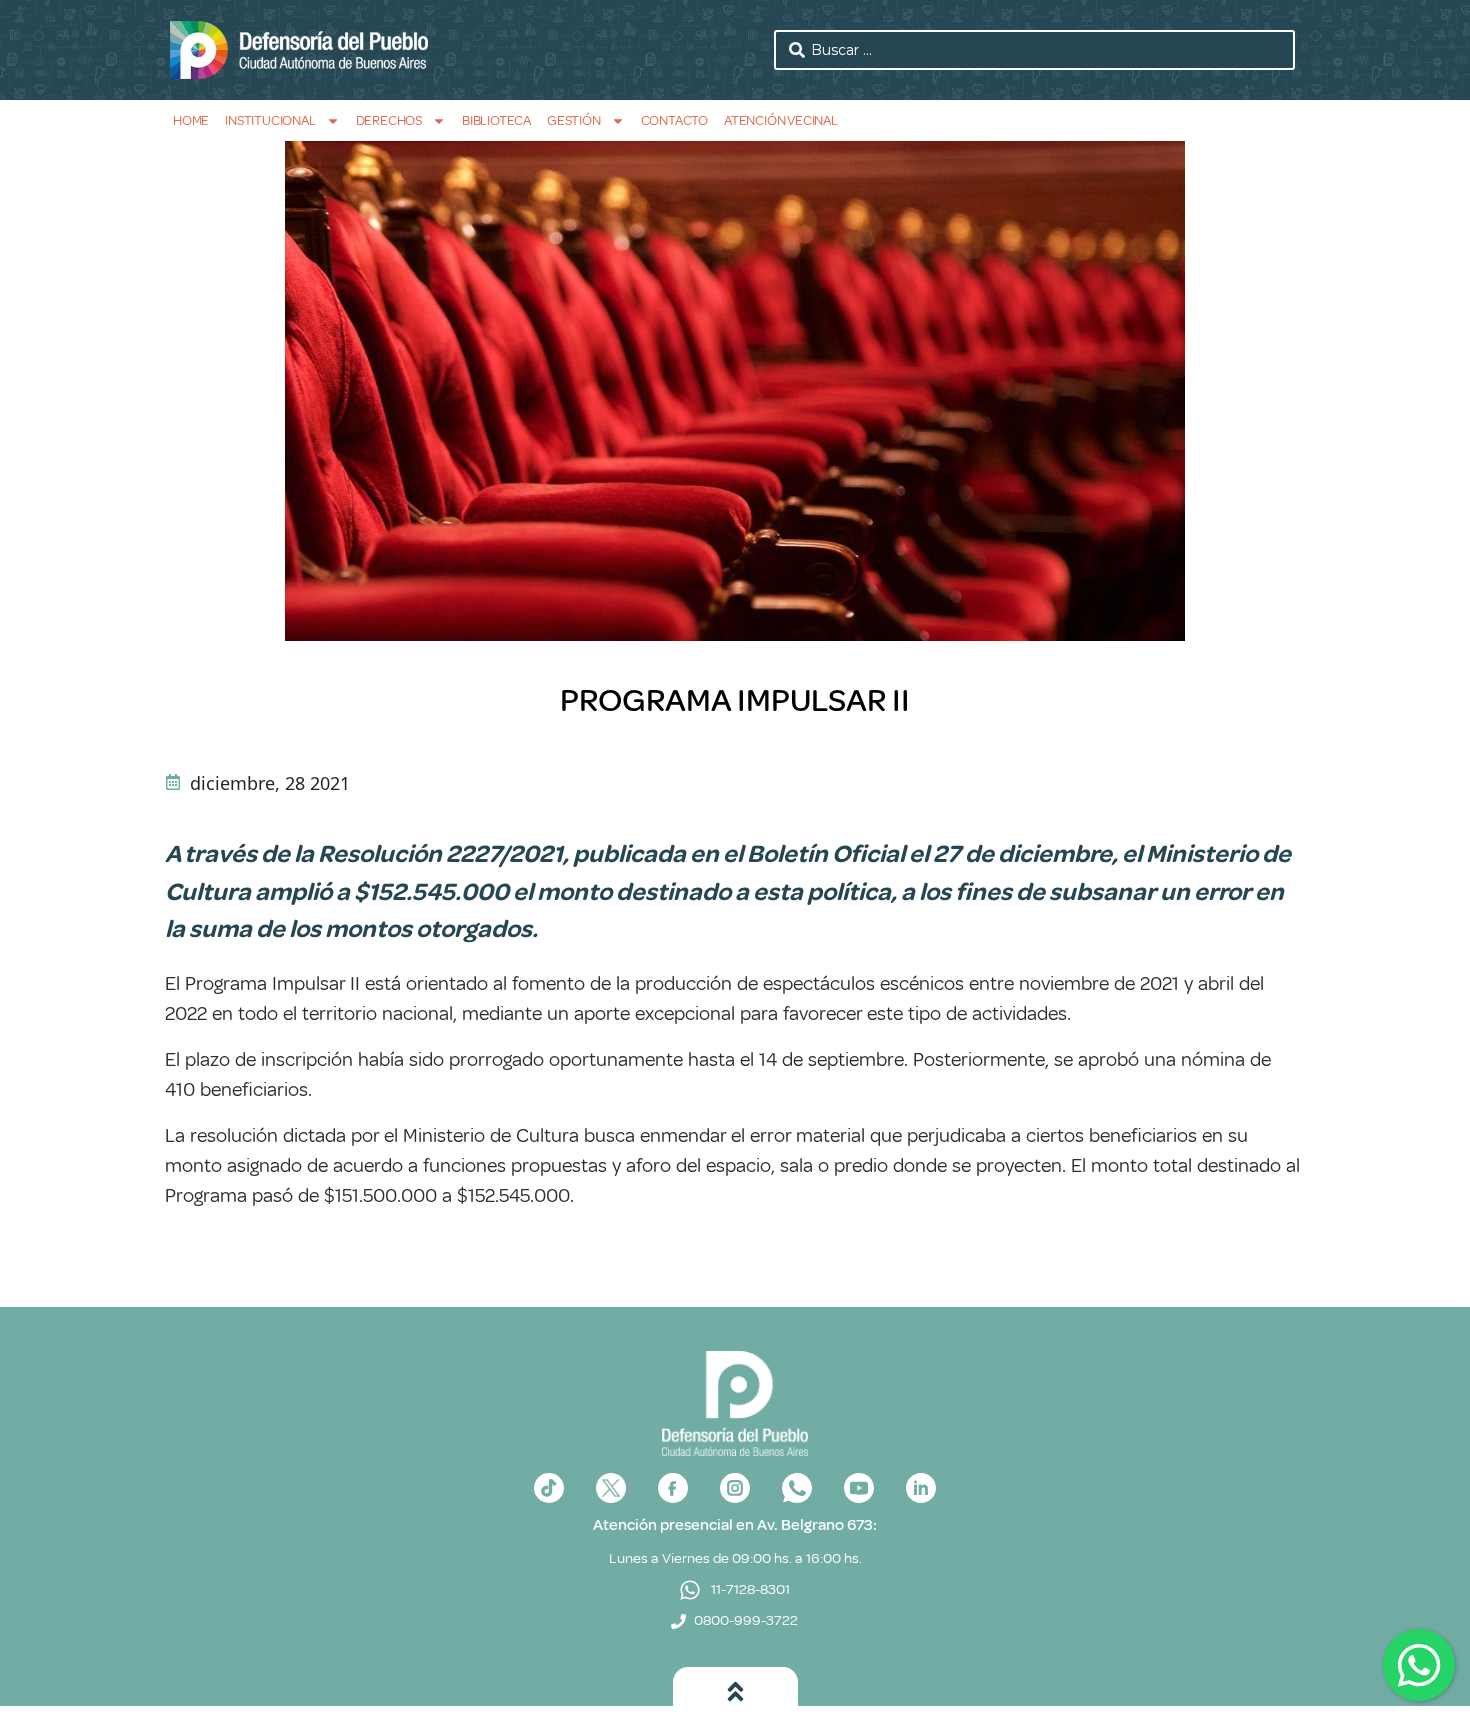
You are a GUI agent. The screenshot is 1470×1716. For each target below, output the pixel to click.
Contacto (674, 120)
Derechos (389, 120)
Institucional (270, 120)
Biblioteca (496, 120)
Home (191, 120)
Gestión (574, 120)
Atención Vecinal (781, 120)
